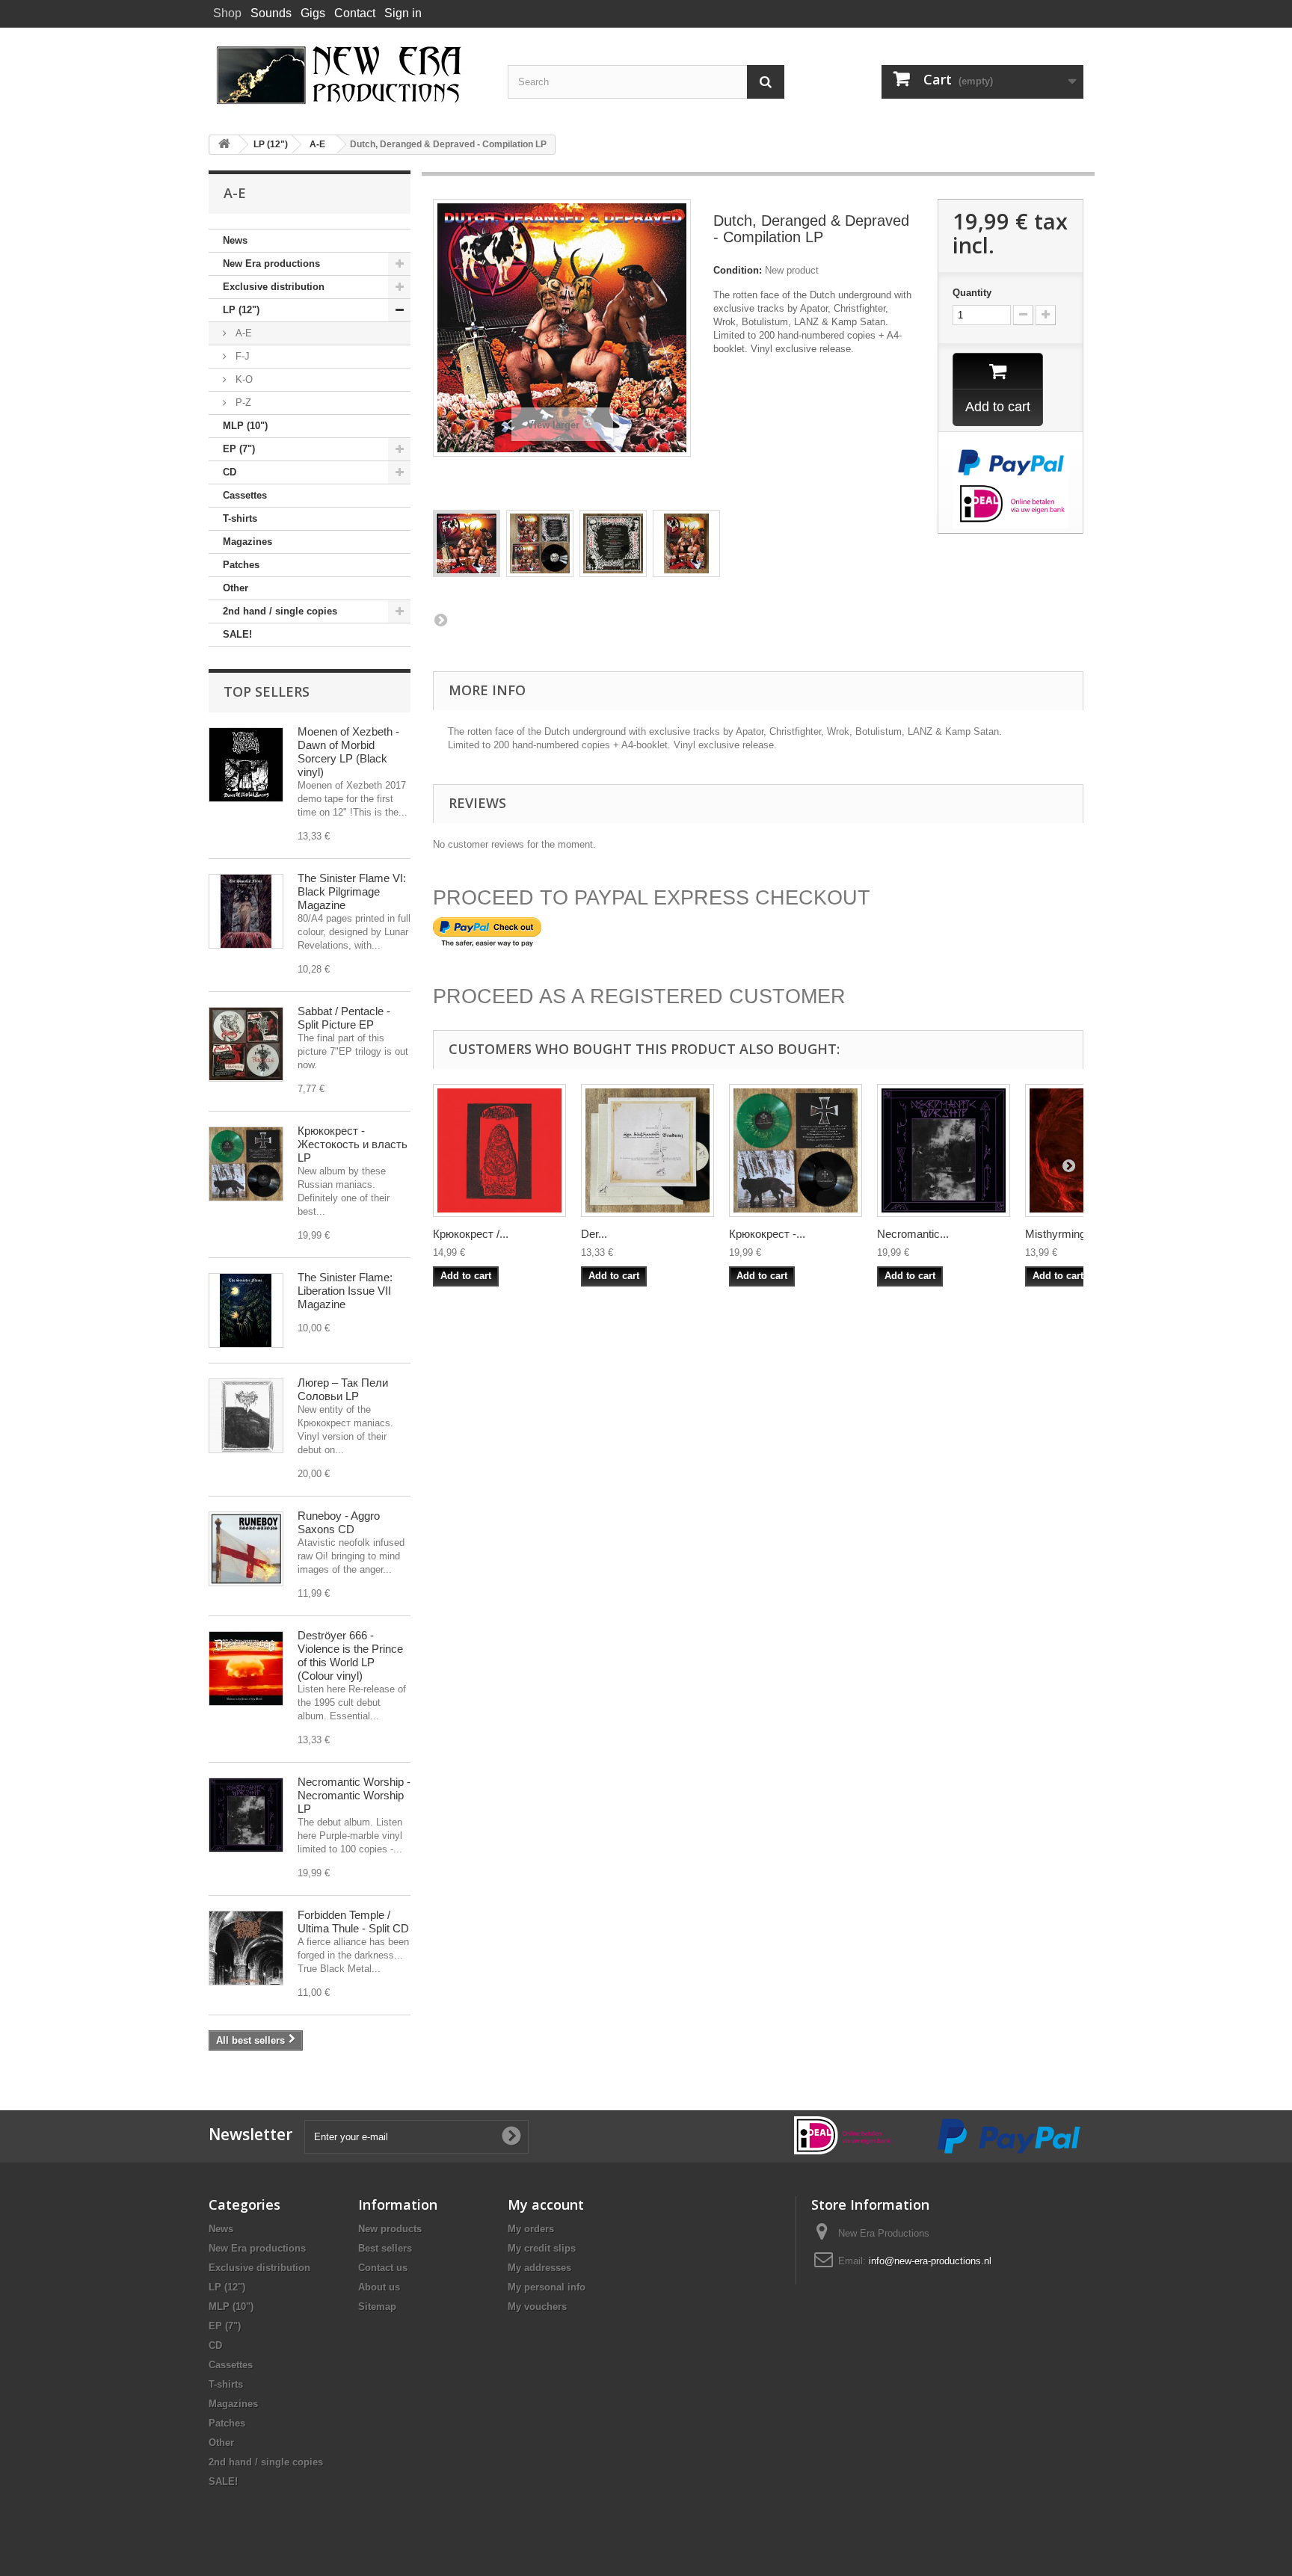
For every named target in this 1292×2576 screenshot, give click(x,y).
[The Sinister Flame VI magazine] (246, 911)
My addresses (539, 2268)
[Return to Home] (224, 145)
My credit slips (542, 2248)
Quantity (972, 293)
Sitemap (377, 2307)
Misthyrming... (1060, 1234)
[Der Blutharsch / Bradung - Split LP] (647, 1150)
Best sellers (385, 2248)
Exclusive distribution (274, 287)
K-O (243, 379)
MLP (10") (245, 426)
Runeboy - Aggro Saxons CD (339, 1522)
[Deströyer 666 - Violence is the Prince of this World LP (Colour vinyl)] (246, 1668)
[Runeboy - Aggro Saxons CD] (246, 1549)
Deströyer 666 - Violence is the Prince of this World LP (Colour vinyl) (350, 1655)
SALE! (237, 634)
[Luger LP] (246, 1416)
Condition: (738, 270)
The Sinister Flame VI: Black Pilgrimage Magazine (352, 891)
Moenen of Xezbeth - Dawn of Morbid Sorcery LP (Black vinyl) (348, 752)
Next (440, 620)
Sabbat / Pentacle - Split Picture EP (344, 1018)
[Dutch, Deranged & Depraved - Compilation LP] (467, 543)
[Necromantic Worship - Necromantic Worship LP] (944, 1150)
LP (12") (241, 310)
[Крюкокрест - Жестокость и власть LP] (246, 1164)
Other (236, 588)
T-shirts (240, 518)
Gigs (313, 13)
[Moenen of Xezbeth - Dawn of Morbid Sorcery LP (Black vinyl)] (246, 765)
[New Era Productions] (347, 76)
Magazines (247, 542)
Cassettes (245, 495)
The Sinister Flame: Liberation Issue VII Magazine (345, 1291)
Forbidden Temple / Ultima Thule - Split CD (353, 1922)
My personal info (547, 2287)
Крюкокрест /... (471, 1234)
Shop (227, 13)
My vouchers (537, 2307)
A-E (242, 333)
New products (390, 2229)
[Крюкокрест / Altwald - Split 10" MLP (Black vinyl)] (499, 1150)
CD (230, 472)
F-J (241, 356)
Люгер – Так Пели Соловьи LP (343, 1389)
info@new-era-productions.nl (930, 2261)
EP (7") (239, 449)
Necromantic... (913, 1234)
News (235, 240)
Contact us (383, 2268)
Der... (594, 1234)
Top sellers (267, 691)
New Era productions (271, 264)
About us (379, 2287)
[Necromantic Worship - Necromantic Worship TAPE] (246, 1815)
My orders (531, 2229)
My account (546, 2204)
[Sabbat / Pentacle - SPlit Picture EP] (246, 1044)
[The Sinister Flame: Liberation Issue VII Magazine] (246, 1310)
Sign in (403, 13)
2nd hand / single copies (280, 611)
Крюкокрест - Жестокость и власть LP (353, 1144)
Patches (241, 565)
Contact (355, 13)
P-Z (242, 403)
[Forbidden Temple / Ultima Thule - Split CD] (246, 1948)
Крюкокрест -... (767, 1234)
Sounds (271, 13)
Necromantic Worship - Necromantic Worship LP (354, 1795)
